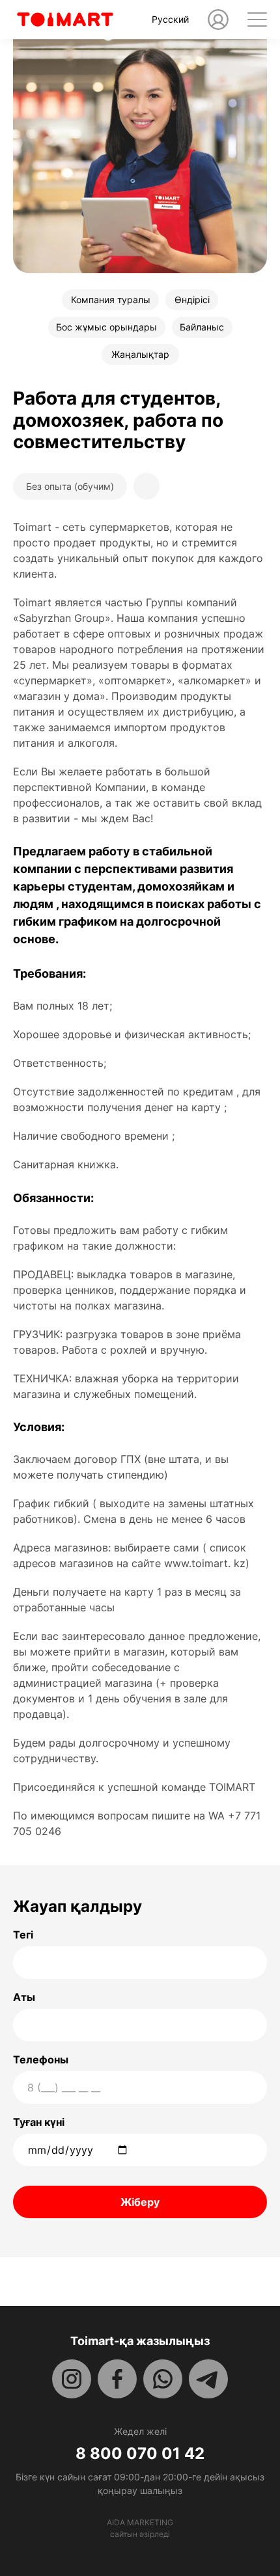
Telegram (208, 2379)
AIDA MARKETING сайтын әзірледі (140, 2528)
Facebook (117, 2379)
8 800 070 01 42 (140, 2454)
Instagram (72, 2379)
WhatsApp (163, 2379)
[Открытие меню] (257, 20)
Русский (170, 19)
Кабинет (218, 20)
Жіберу (140, 2202)
